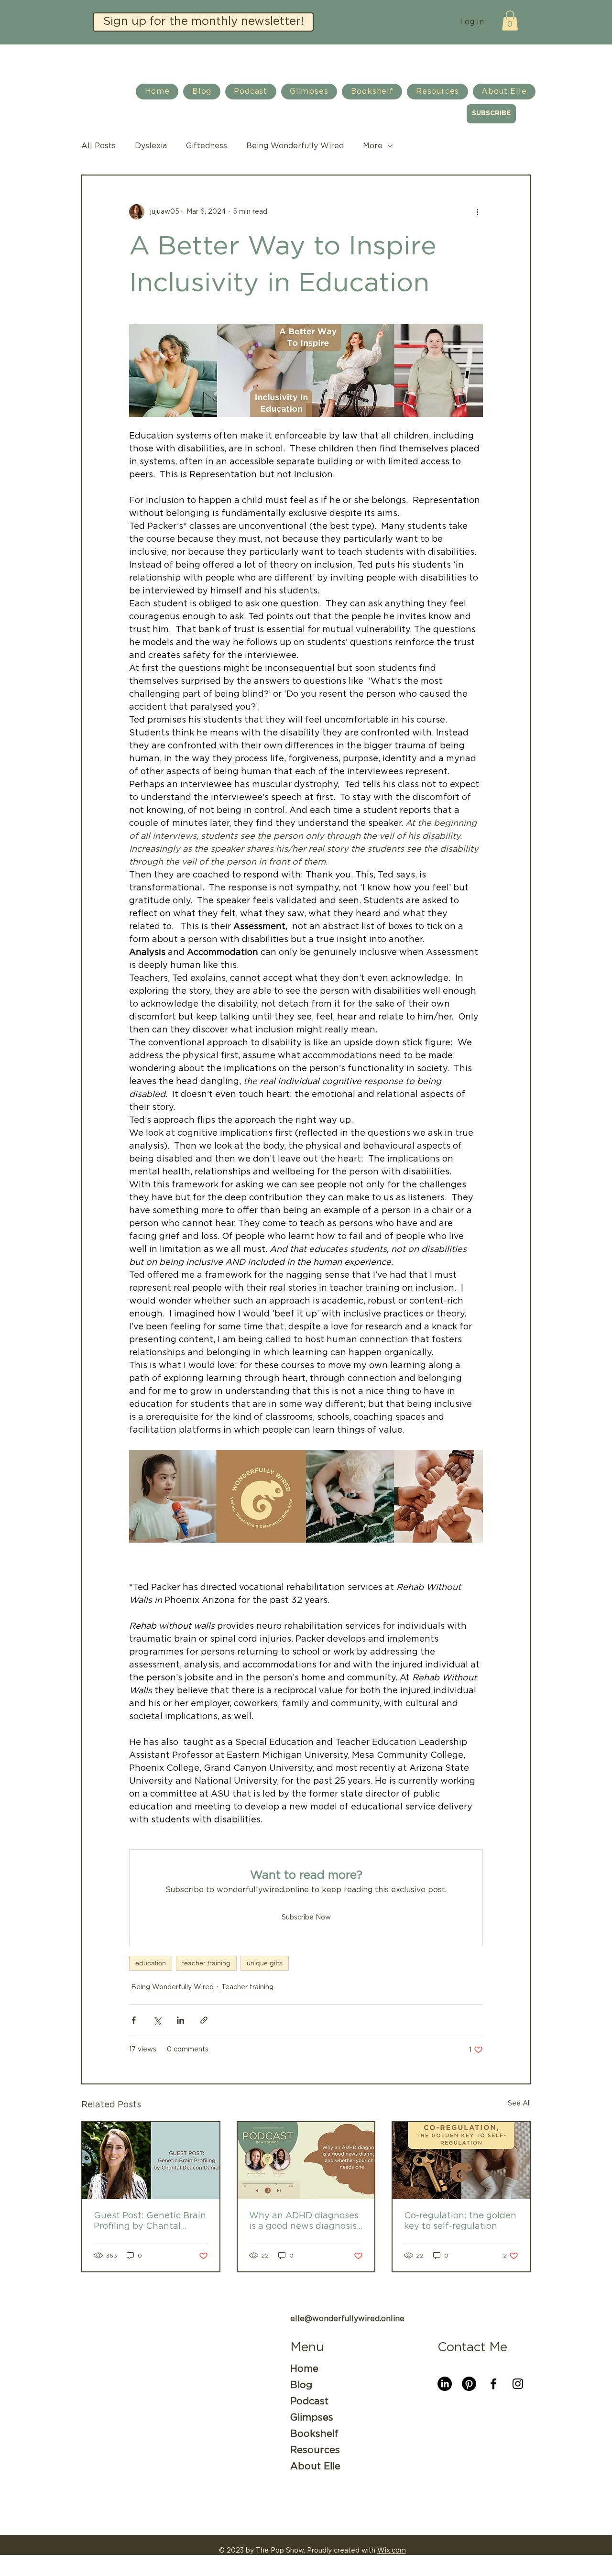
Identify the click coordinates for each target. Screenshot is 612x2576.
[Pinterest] (469, 2384)
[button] (203, 22)
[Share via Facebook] (134, 2020)
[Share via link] (204, 2020)
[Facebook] (493, 2384)
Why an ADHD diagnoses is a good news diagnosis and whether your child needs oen (304, 2222)
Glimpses (312, 2418)
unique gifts (265, 1963)
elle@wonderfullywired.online (347, 2319)
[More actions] (477, 212)
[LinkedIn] (445, 2384)
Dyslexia (151, 146)
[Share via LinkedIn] (180, 2020)
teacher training (206, 1963)
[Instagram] (518, 2384)
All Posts (98, 146)
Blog (301, 2385)
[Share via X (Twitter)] (157, 2020)
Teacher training (247, 1987)
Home (304, 2369)
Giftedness (207, 146)
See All (519, 2104)
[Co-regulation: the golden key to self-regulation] (461, 2161)
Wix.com (392, 2551)
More (373, 146)
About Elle (315, 2466)
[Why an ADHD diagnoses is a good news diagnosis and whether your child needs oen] (306, 2161)
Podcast (309, 2401)
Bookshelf (314, 2434)
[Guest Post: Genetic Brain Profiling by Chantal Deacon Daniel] (151, 2161)
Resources (315, 2450)
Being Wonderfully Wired (295, 146)
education (151, 1963)
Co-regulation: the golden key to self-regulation (460, 2221)
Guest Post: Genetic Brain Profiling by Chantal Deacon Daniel (150, 2222)
